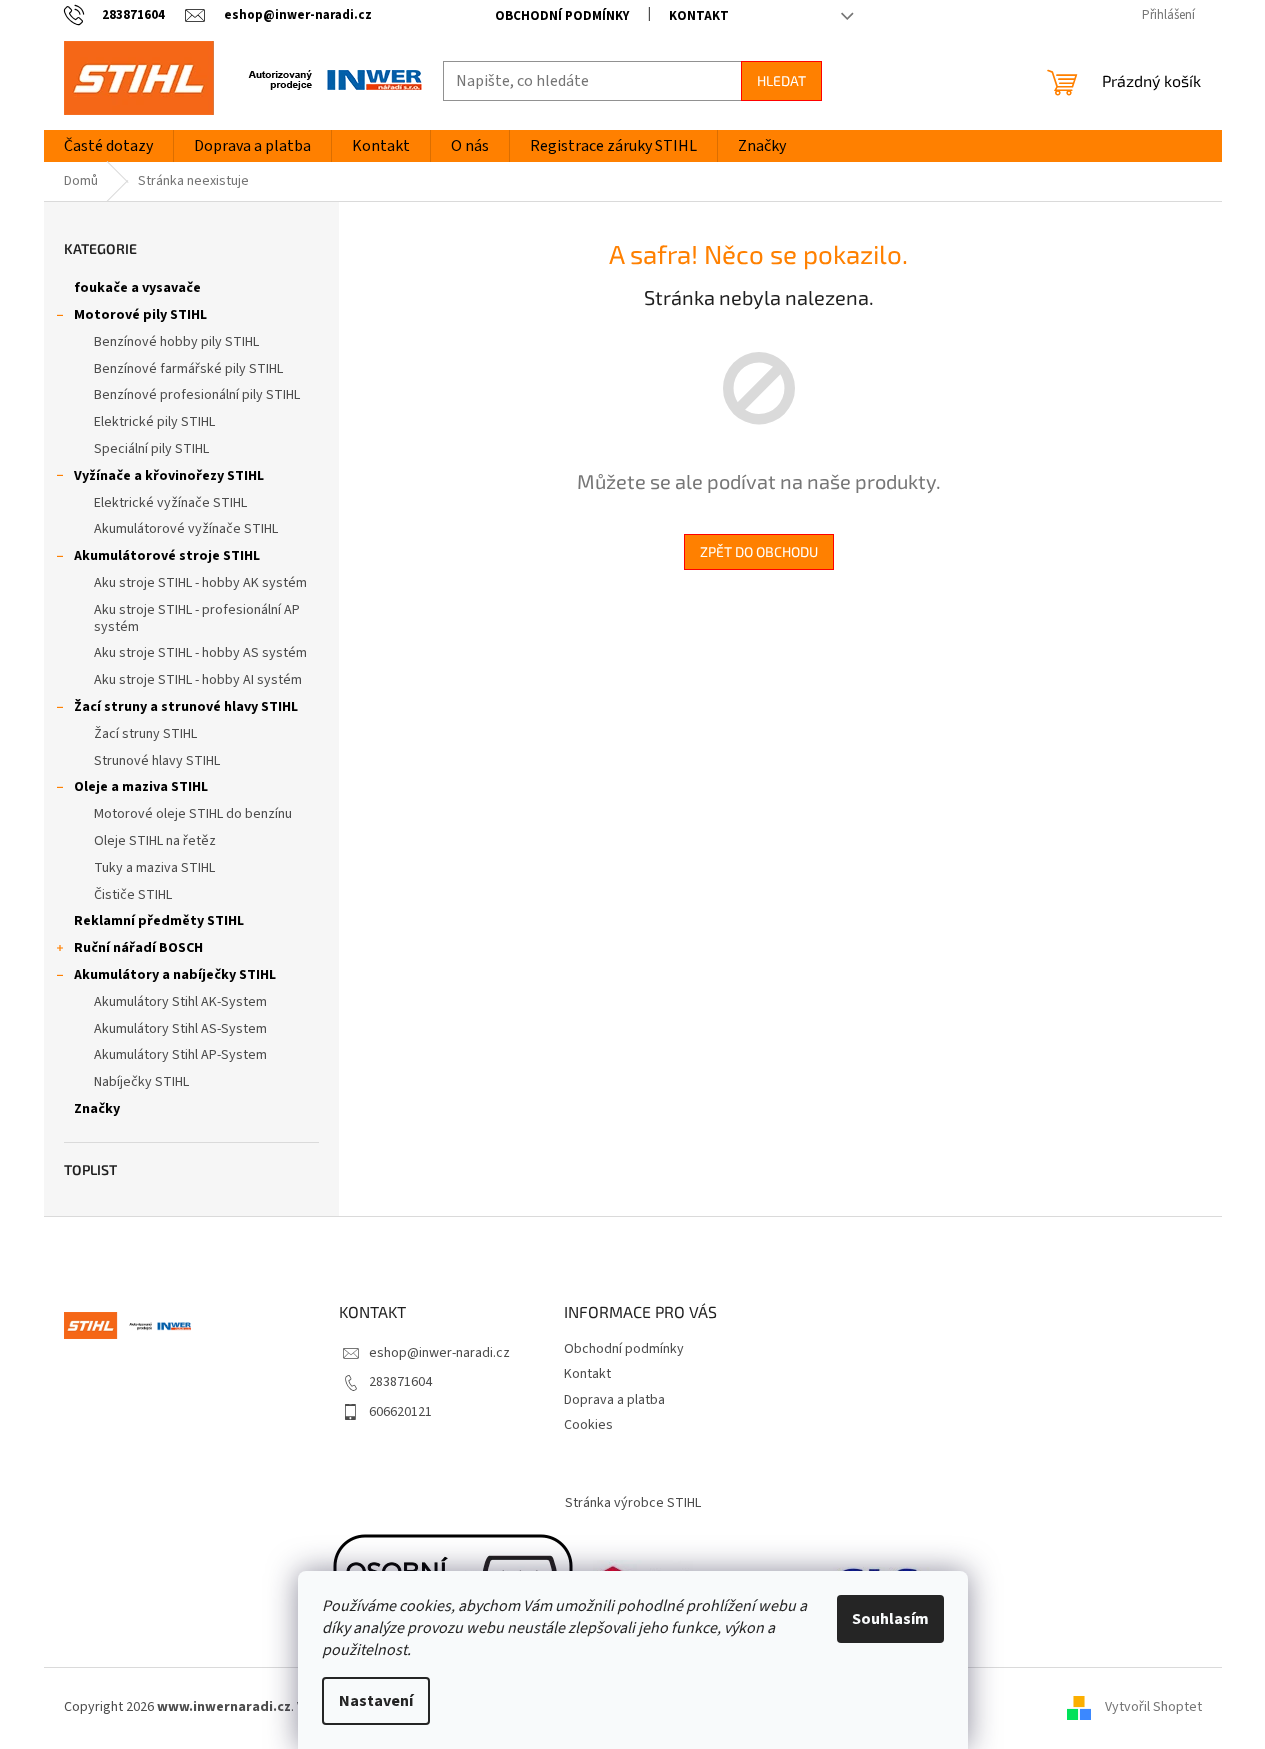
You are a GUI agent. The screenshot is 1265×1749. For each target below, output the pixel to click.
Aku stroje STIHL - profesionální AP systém (197, 618)
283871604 (400, 1382)
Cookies (588, 1425)
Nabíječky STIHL (141, 1082)
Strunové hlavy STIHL (157, 761)
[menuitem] (108, 146)
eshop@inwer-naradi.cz (439, 1353)
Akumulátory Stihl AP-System (180, 1055)
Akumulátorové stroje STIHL (167, 556)
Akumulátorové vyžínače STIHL (186, 529)
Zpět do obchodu (759, 551)
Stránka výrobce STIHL (633, 1503)
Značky (97, 1109)
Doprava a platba (614, 1400)
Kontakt (699, 16)
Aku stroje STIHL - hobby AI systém (198, 680)
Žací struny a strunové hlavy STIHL (186, 707)
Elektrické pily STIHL (154, 422)
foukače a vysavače (137, 288)
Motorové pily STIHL (140, 315)
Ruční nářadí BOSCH (138, 948)
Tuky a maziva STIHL (154, 868)
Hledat (781, 80)
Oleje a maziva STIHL (141, 787)
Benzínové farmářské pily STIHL (188, 369)
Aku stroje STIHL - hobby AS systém (200, 653)
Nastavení (376, 1701)
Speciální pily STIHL (151, 449)
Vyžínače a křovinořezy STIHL (169, 476)
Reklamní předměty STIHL (159, 921)
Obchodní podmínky (562, 16)
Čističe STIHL (133, 895)
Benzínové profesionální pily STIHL (197, 395)
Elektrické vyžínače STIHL (170, 503)
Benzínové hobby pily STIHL (176, 342)
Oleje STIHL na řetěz (155, 841)
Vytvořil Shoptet (1153, 1708)
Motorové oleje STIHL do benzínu (193, 814)
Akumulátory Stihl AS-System (180, 1029)
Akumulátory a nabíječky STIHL (175, 975)
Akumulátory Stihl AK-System (180, 1002)
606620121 (400, 1412)
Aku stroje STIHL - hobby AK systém (200, 583)
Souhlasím (890, 1619)
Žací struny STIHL (145, 734)
